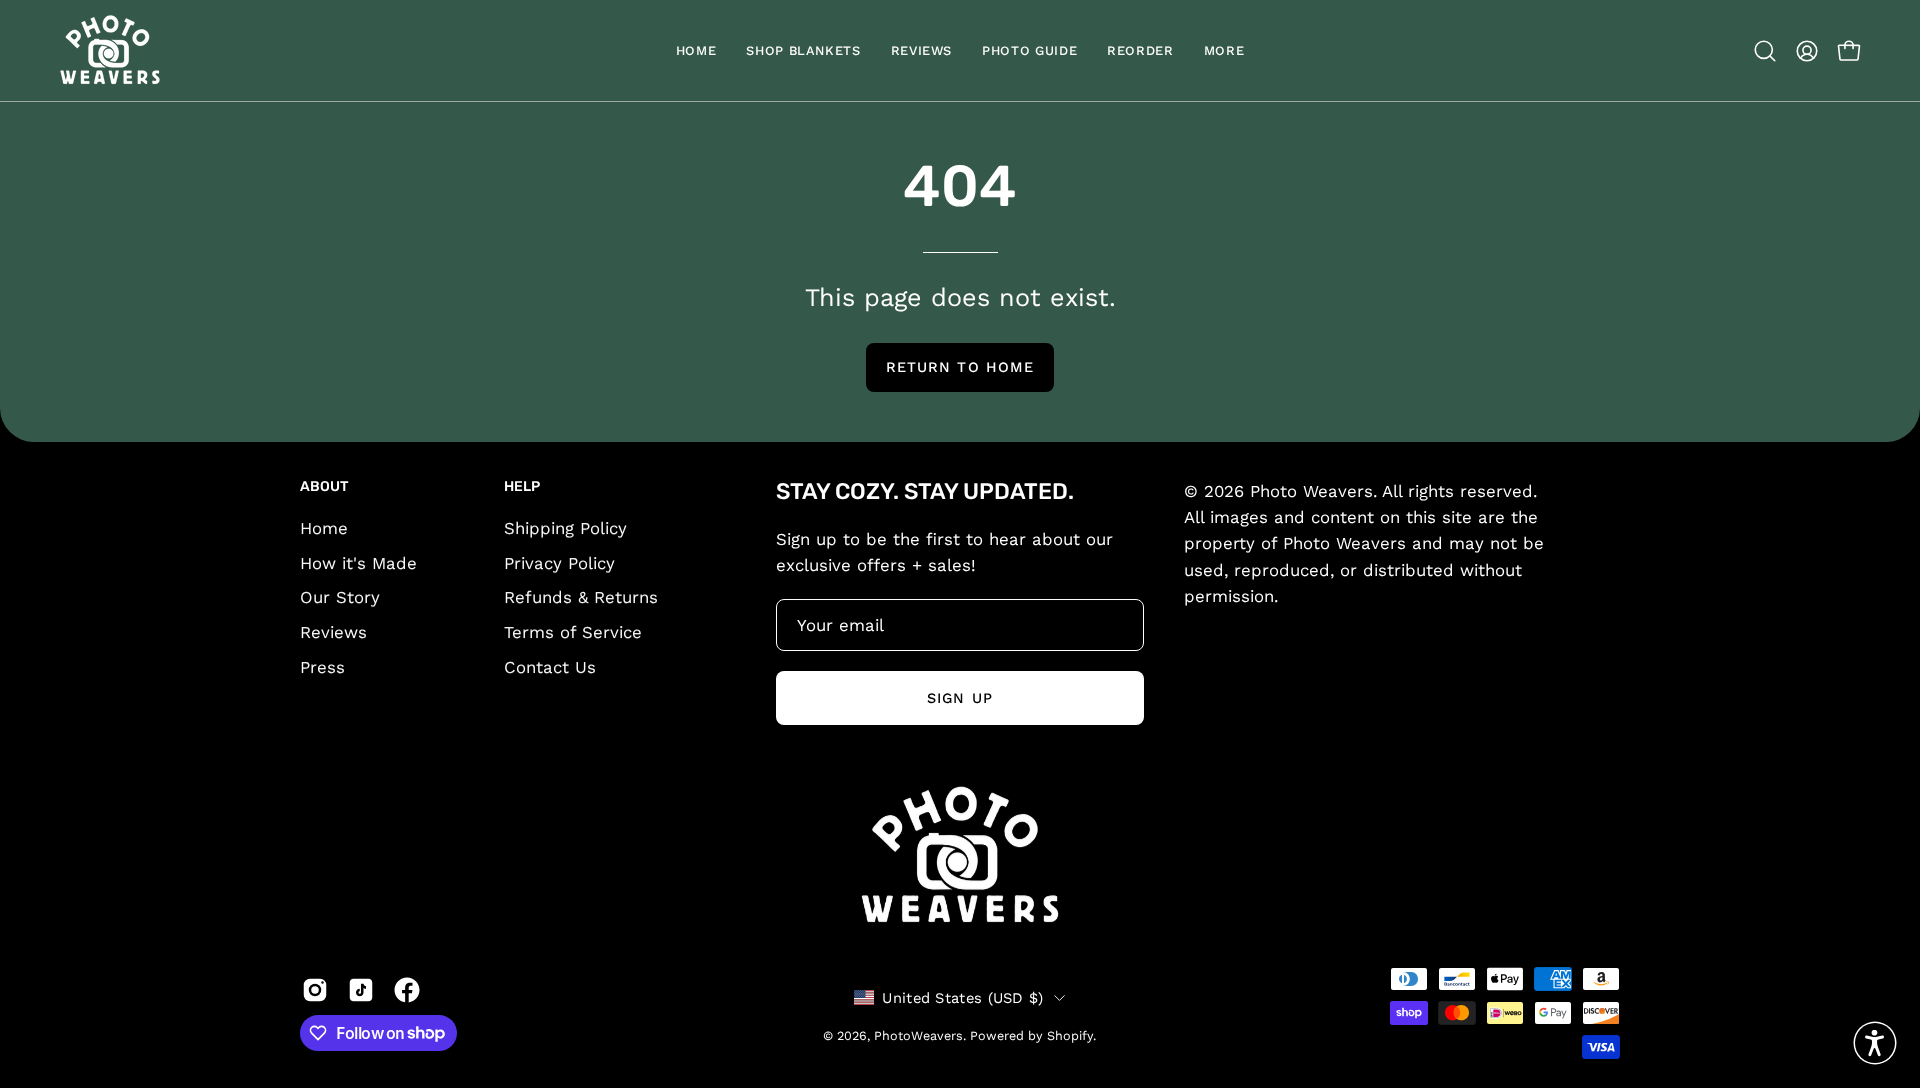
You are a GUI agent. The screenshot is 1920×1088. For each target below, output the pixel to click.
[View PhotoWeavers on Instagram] (315, 990)
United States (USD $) (962, 997)
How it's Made (358, 563)
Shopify (1070, 1034)
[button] (1140, 50)
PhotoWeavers (918, 1034)
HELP (522, 486)
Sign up (960, 697)
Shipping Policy (565, 528)
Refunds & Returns (581, 597)
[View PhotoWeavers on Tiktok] (361, 990)
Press (322, 667)
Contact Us (550, 667)
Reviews (333, 632)
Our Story (340, 597)
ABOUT (324, 486)
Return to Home (960, 367)
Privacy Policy (559, 563)
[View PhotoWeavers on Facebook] (407, 990)
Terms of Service (573, 632)
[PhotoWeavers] (110, 50)
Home (324, 528)
